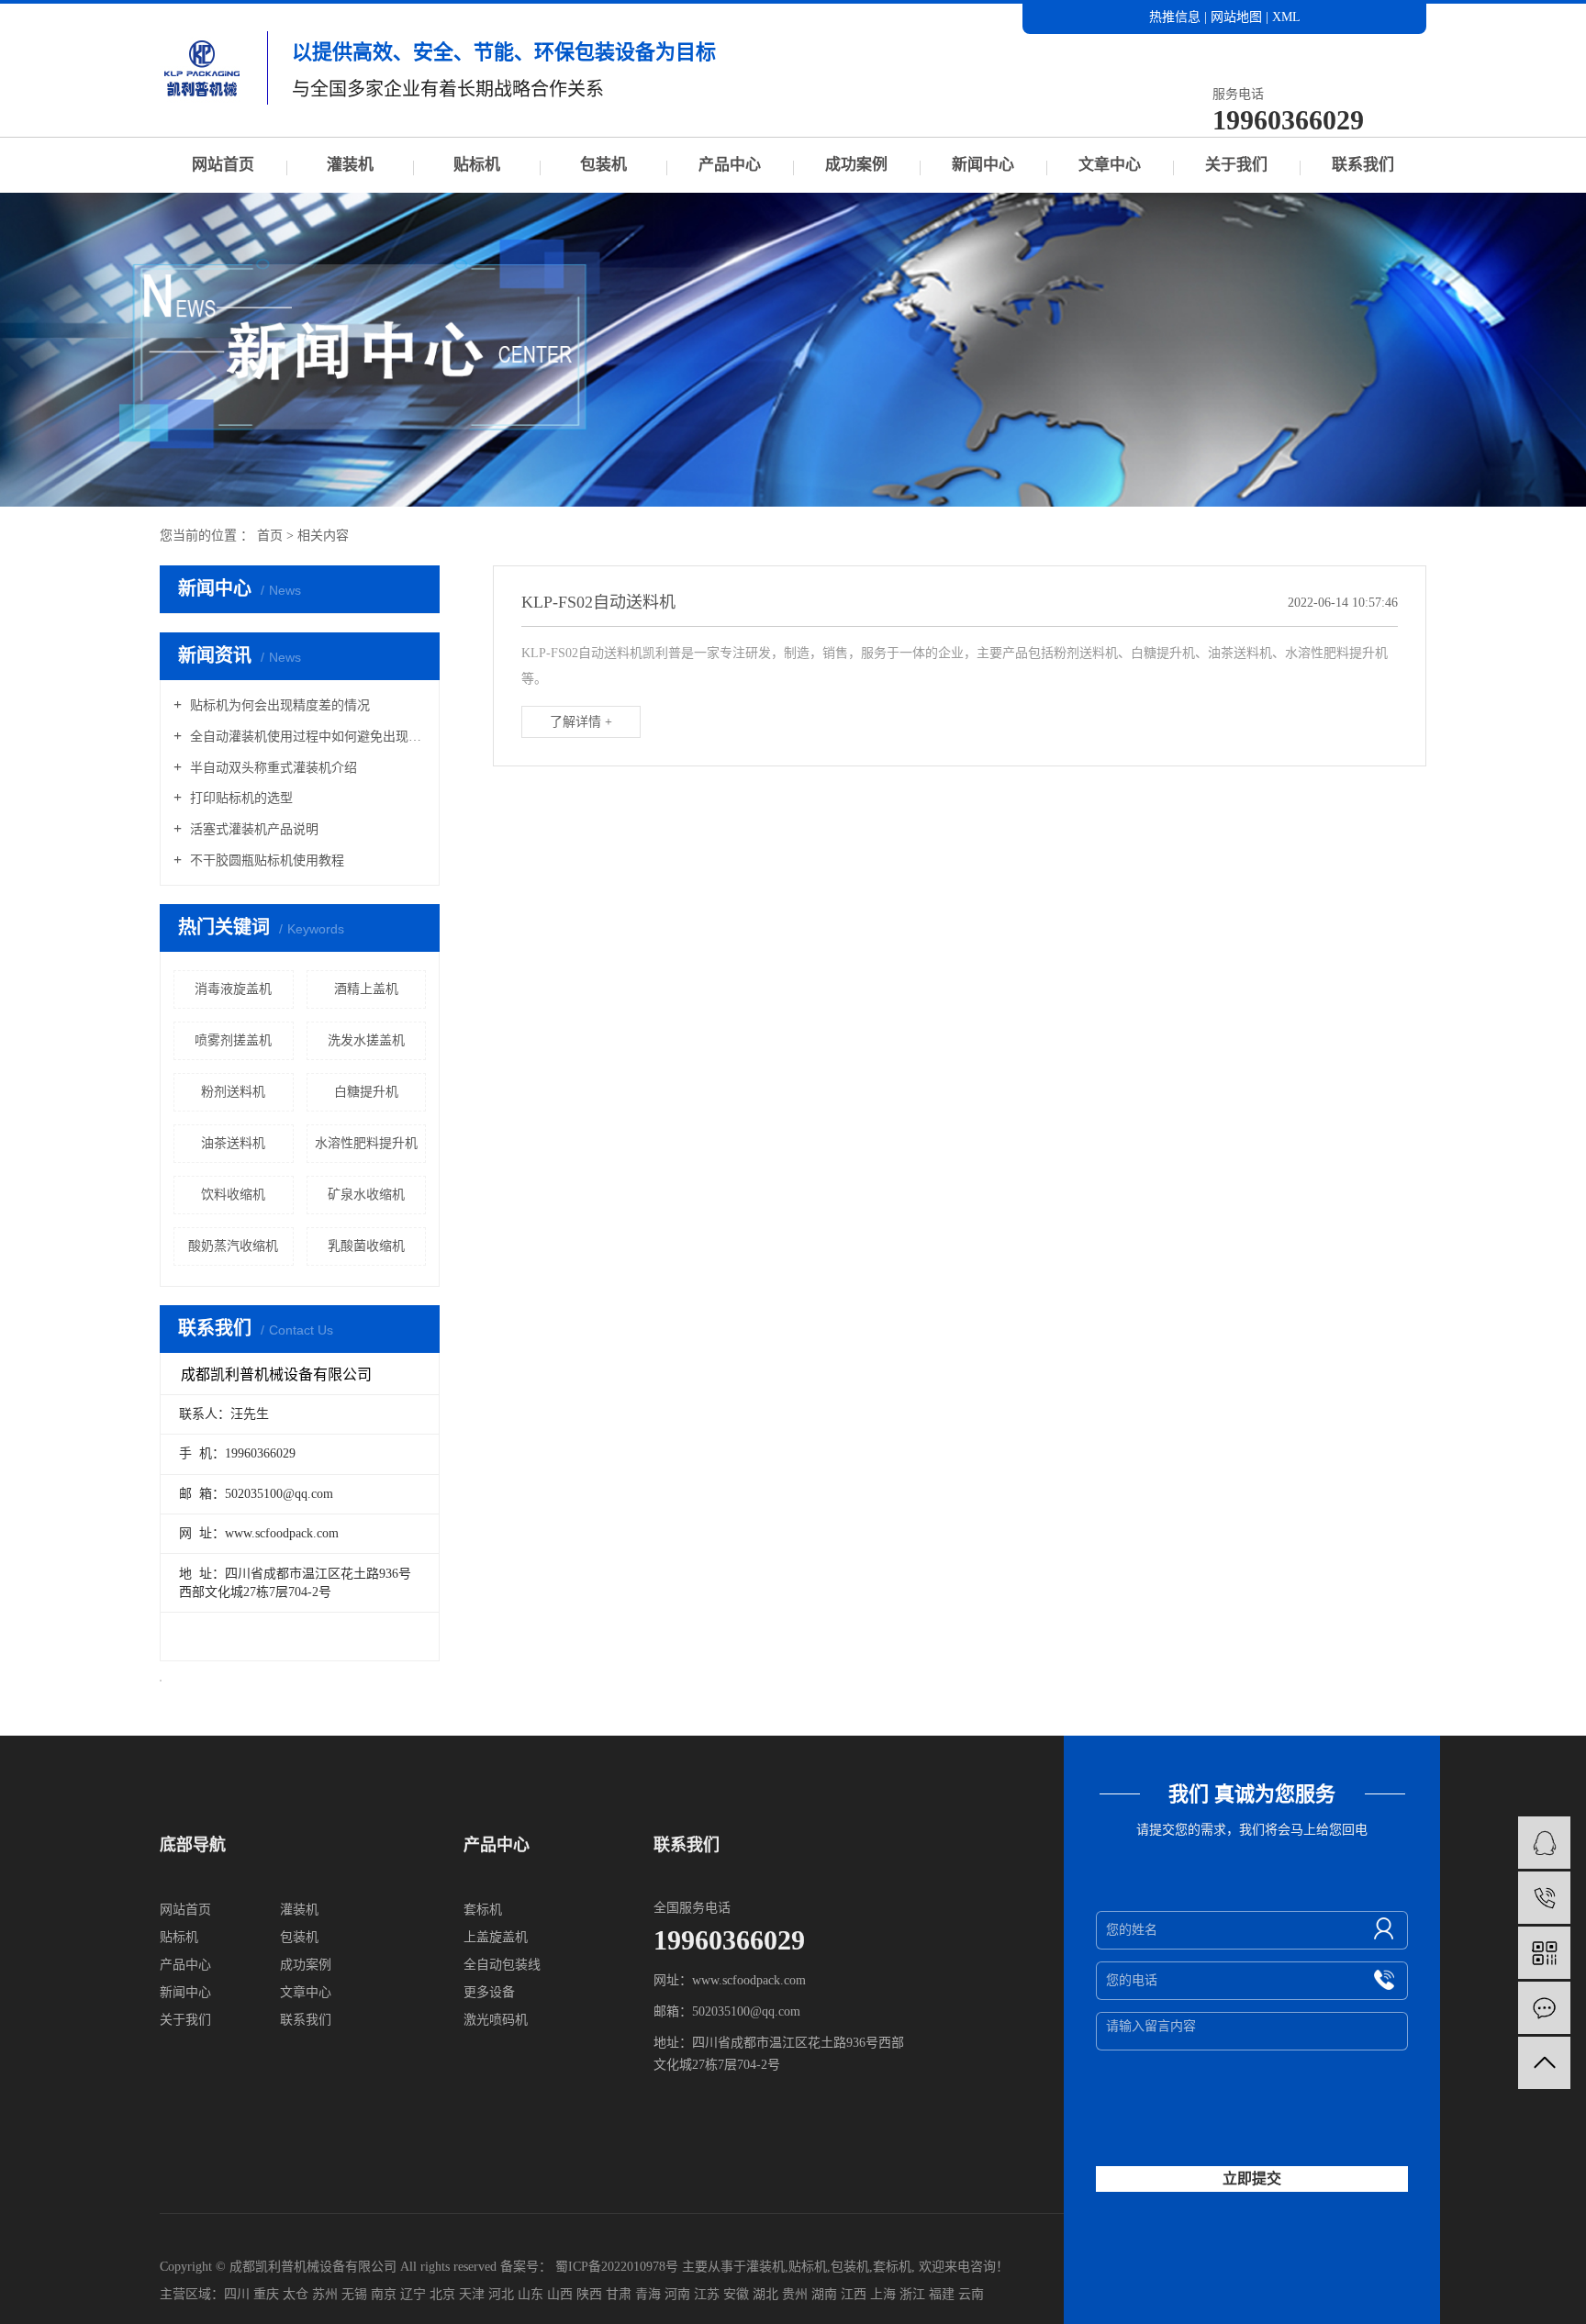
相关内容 (323, 536)
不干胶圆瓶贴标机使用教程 (265, 860)
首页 (270, 536)
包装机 (603, 165)
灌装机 (350, 165)
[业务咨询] (1544, 1843)
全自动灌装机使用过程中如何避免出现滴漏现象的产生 (306, 737)
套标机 (483, 1910)
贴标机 (477, 165)
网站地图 (1238, 17)
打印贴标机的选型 (240, 798)
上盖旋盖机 (496, 1937)
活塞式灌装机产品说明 (252, 829)
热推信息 (1175, 17)
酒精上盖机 (366, 989)
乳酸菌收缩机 (366, 1246)
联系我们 (1363, 165)
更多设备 (489, 1992)
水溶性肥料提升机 (366, 1143)
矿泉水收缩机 (366, 1195)
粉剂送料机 (233, 1092)
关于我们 (1236, 165)
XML (1286, 17)
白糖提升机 (366, 1092)
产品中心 (730, 165)
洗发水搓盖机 (366, 1040)
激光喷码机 (496, 2020)
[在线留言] (1544, 2008)
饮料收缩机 (233, 1195)
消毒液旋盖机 (233, 989)
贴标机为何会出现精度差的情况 (278, 705)
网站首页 (223, 165)
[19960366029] (1544, 1898)
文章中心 (1110, 165)
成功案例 (856, 165)
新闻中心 (983, 165)
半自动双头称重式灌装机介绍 (272, 768)
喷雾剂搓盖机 (233, 1040)
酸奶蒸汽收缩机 (233, 1246)
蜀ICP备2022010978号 (617, 2267)
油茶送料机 (233, 1143)
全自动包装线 (502, 1965)
